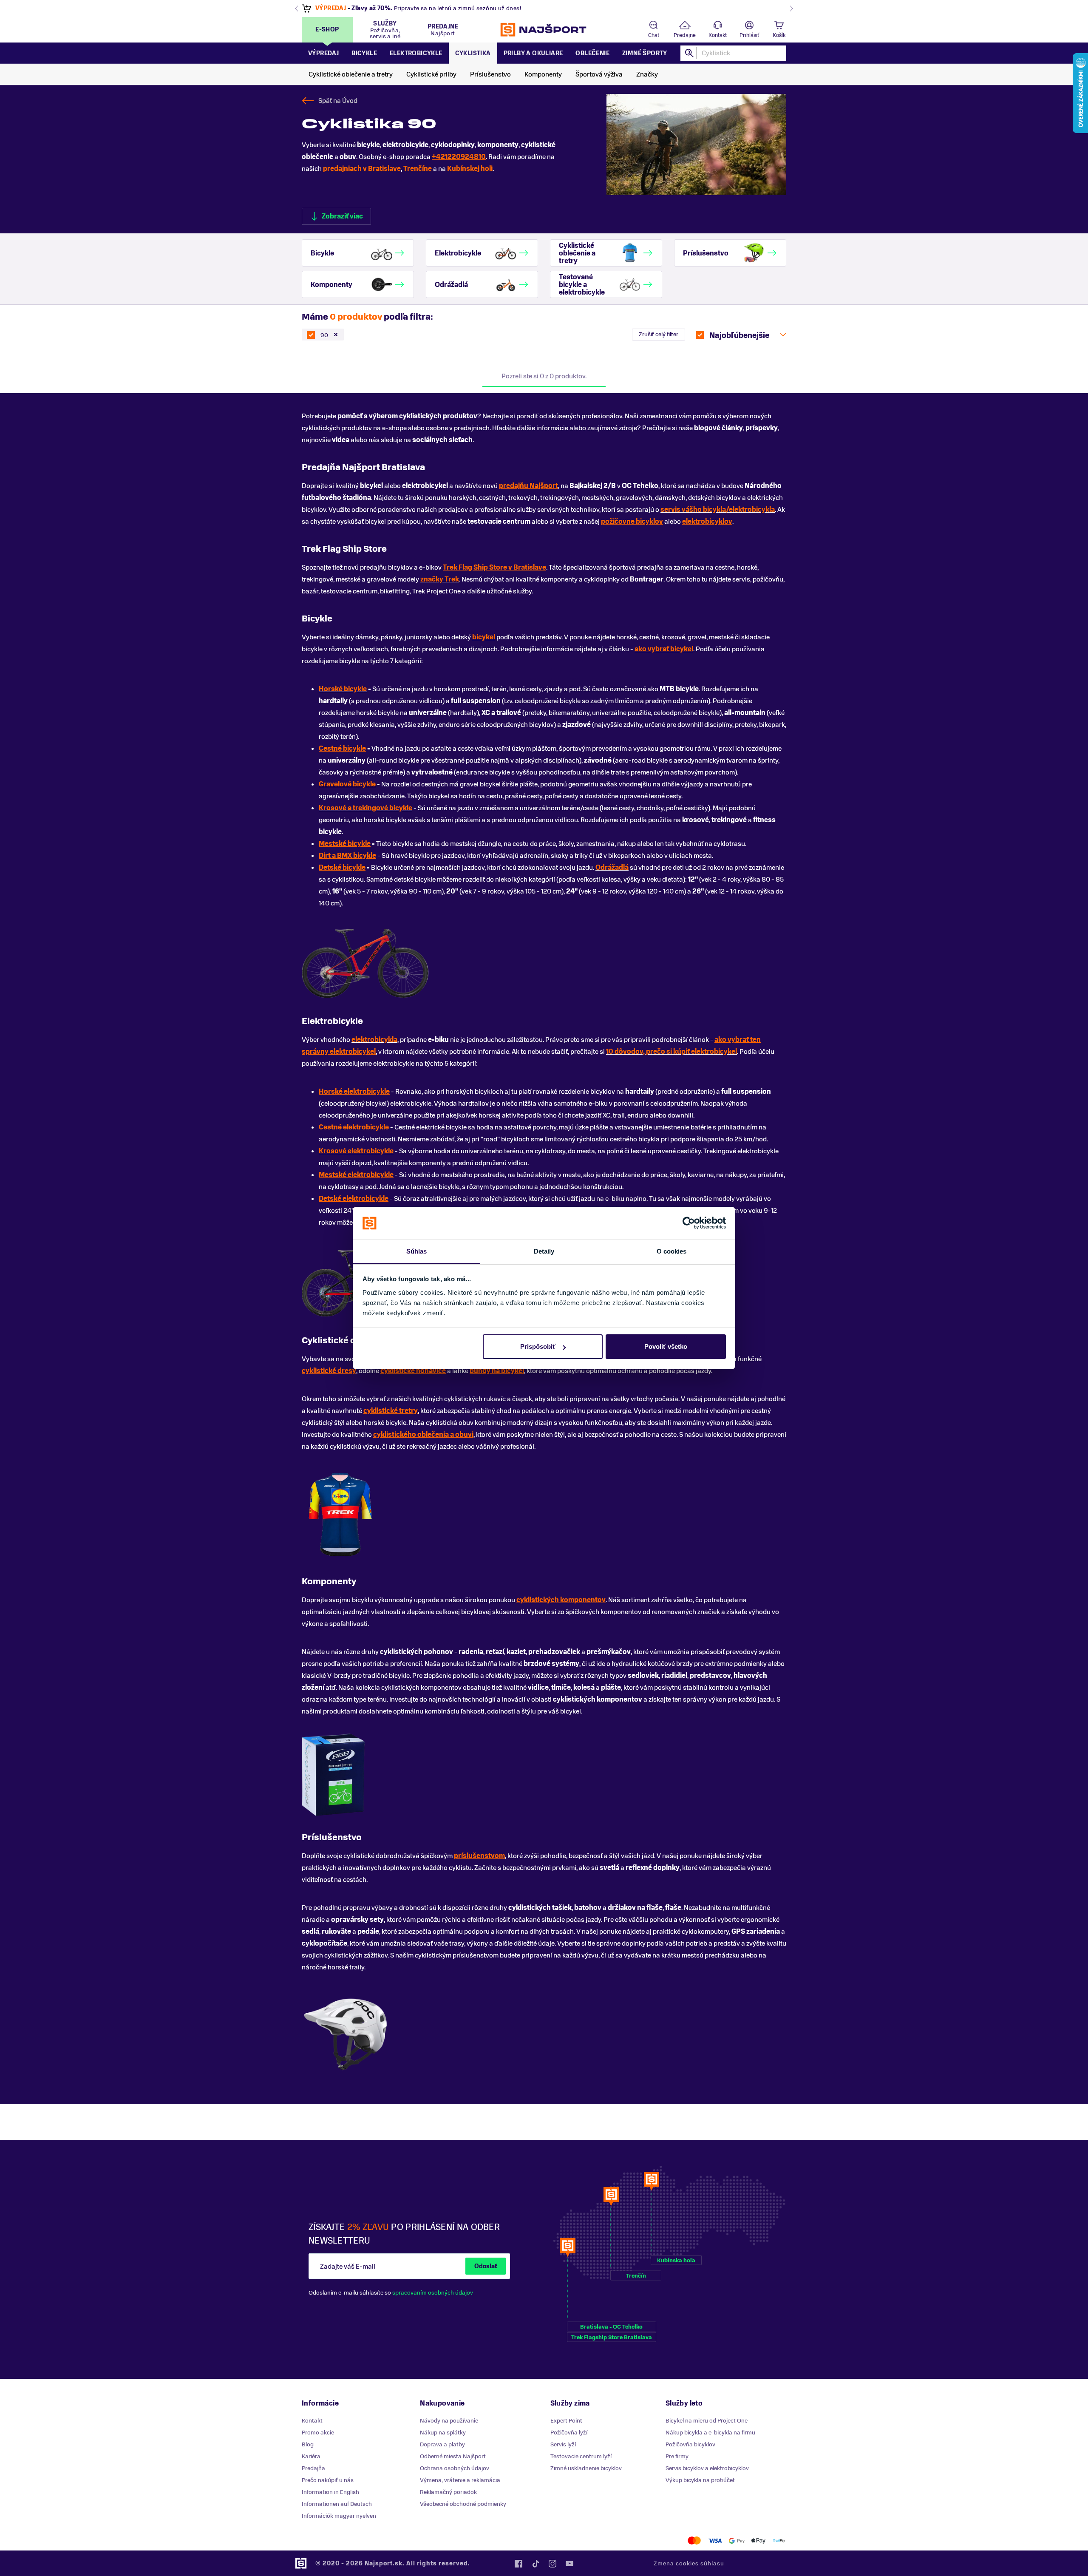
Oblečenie (592, 53)
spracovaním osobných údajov (433, 2293)
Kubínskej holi (470, 169)
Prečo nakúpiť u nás (328, 2480)
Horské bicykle (343, 689)
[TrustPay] (779, 2541)
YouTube (569, 2564)
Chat (654, 35)
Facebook (518, 2564)
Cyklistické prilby (431, 74)
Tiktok (535, 2564)
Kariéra (311, 2456)
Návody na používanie (449, 2421)
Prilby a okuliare (533, 53)
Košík (779, 35)
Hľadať (690, 53)
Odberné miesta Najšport (453, 2456)
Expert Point (566, 2421)
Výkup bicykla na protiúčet (700, 2480)
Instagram (552, 2564)
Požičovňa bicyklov (690, 2444)
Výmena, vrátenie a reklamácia (460, 2480)
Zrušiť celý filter (659, 334)
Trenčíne (418, 169)
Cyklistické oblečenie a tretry (351, 74)
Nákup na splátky (443, 2433)
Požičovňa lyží (569, 2433)
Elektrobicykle (416, 53)
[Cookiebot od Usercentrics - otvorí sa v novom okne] (689, 1223)
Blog (308, 2444)
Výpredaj (323, 53)
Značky (647, 74)
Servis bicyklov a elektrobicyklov (707, 2468)
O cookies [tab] (672, 1251)
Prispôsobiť (538, 1346)
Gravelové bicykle (347, 784)
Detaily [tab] (544, 1251)
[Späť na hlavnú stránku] (544, 30)
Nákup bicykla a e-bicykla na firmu (710, 2433)
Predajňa (313, 2468)
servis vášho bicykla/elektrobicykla (718, 510)
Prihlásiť (749, 35)
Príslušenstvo (490, 74)
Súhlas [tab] (417, 1251)
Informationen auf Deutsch (337, 2504)
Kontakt (718, 35)
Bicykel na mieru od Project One (707, 2421)
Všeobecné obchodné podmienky (463, 2504)
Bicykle (364, 53)
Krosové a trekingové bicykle (365, 808)
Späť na (338, 101)
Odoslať (486, 2266)
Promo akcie (318, 2433)
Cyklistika (473, 53)
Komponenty (543, 74)
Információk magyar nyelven (339, 2516)
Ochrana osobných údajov (455, 2468)
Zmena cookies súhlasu (689, 2563)
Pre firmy (677, 2456)
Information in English (330, 2492)
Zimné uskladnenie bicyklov (586, 2468)
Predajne (685, 35)
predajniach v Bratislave (362, 169)
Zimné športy (645, 53)
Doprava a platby (442, 2444)
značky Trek (440, 579)
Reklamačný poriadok (448, 2492)
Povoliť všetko (666, 1346)
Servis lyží (563, 2444)
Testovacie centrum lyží (581, 2456)
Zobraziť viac (342, 216)
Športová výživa (599, 74)
